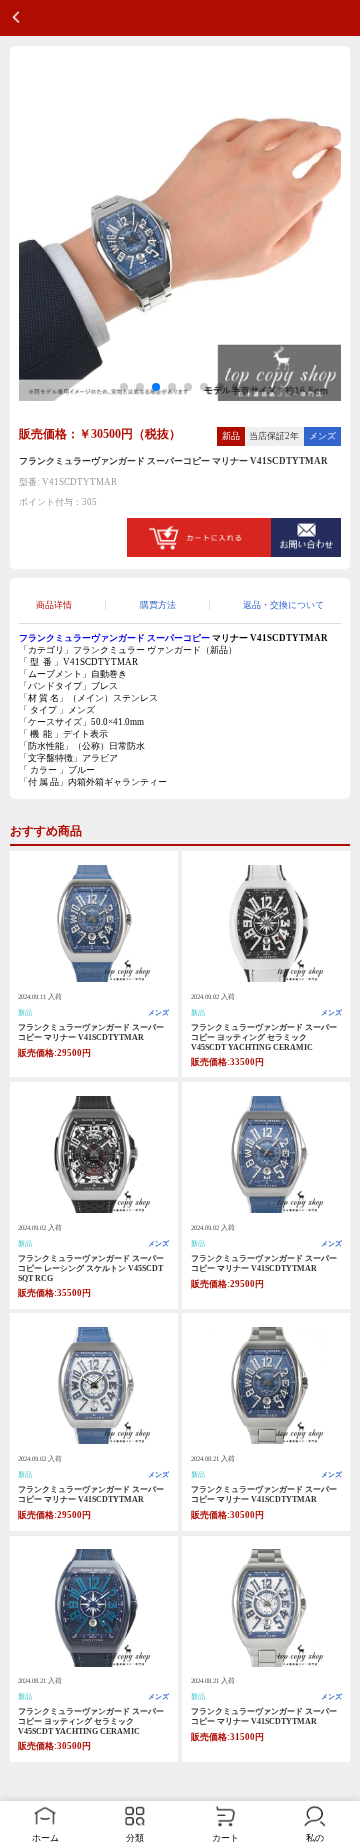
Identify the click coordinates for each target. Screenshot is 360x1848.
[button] (124, 387)
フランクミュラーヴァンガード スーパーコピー (114, 638)
